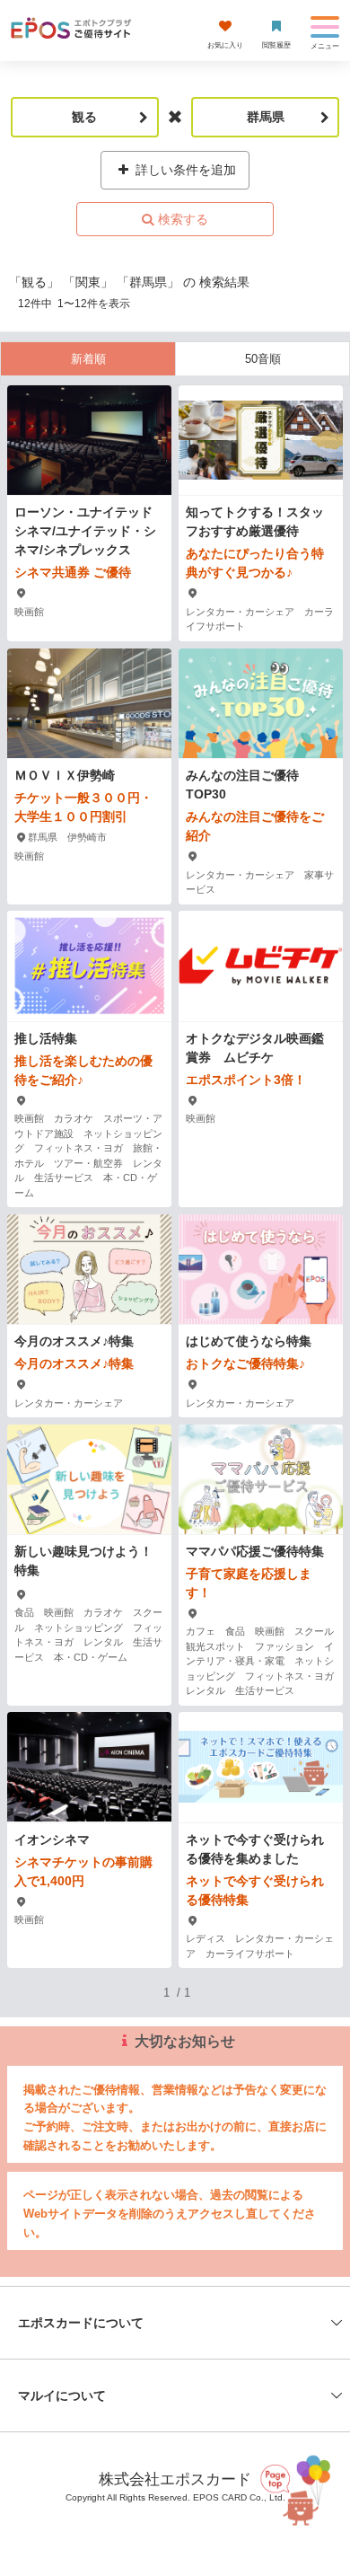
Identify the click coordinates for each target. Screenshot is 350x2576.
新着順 (88, 359)
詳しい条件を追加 (184, 170)
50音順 (263, 359)
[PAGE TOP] (296, 2488)
